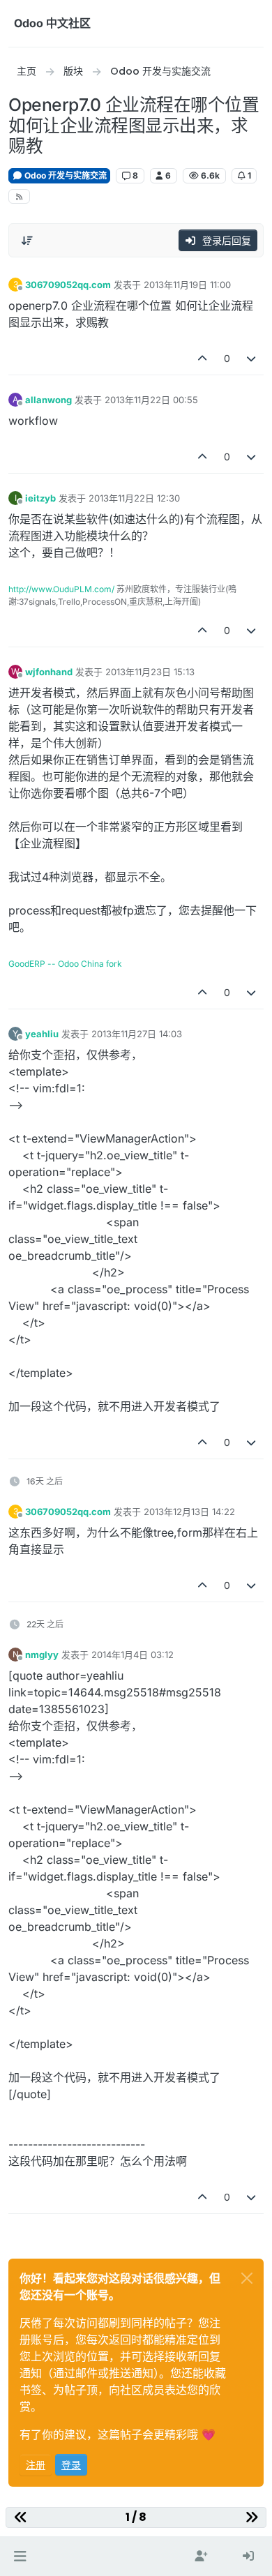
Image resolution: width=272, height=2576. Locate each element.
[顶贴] (202, 358)
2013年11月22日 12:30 (134, 498)
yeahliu (42, 1034)
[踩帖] (252, 358)
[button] (20, 2556)
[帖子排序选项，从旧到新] (27, 241)
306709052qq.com (68, 285)
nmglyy (42, 1655)
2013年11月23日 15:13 (150, 672)
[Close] (247, 2278)
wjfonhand (49, 672)
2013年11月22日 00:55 (151, 400)
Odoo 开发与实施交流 (65, 175)
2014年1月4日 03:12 (133, 1655)
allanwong (48, 400)
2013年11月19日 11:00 (187, 285)
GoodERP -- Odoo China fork (65, 964)
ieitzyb (40, 498)
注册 (36, 2465)
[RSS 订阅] (19, 196)
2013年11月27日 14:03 (137, 1034)
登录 (71, 2465)
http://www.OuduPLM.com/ (61, 589)
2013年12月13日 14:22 (189, 1512)
